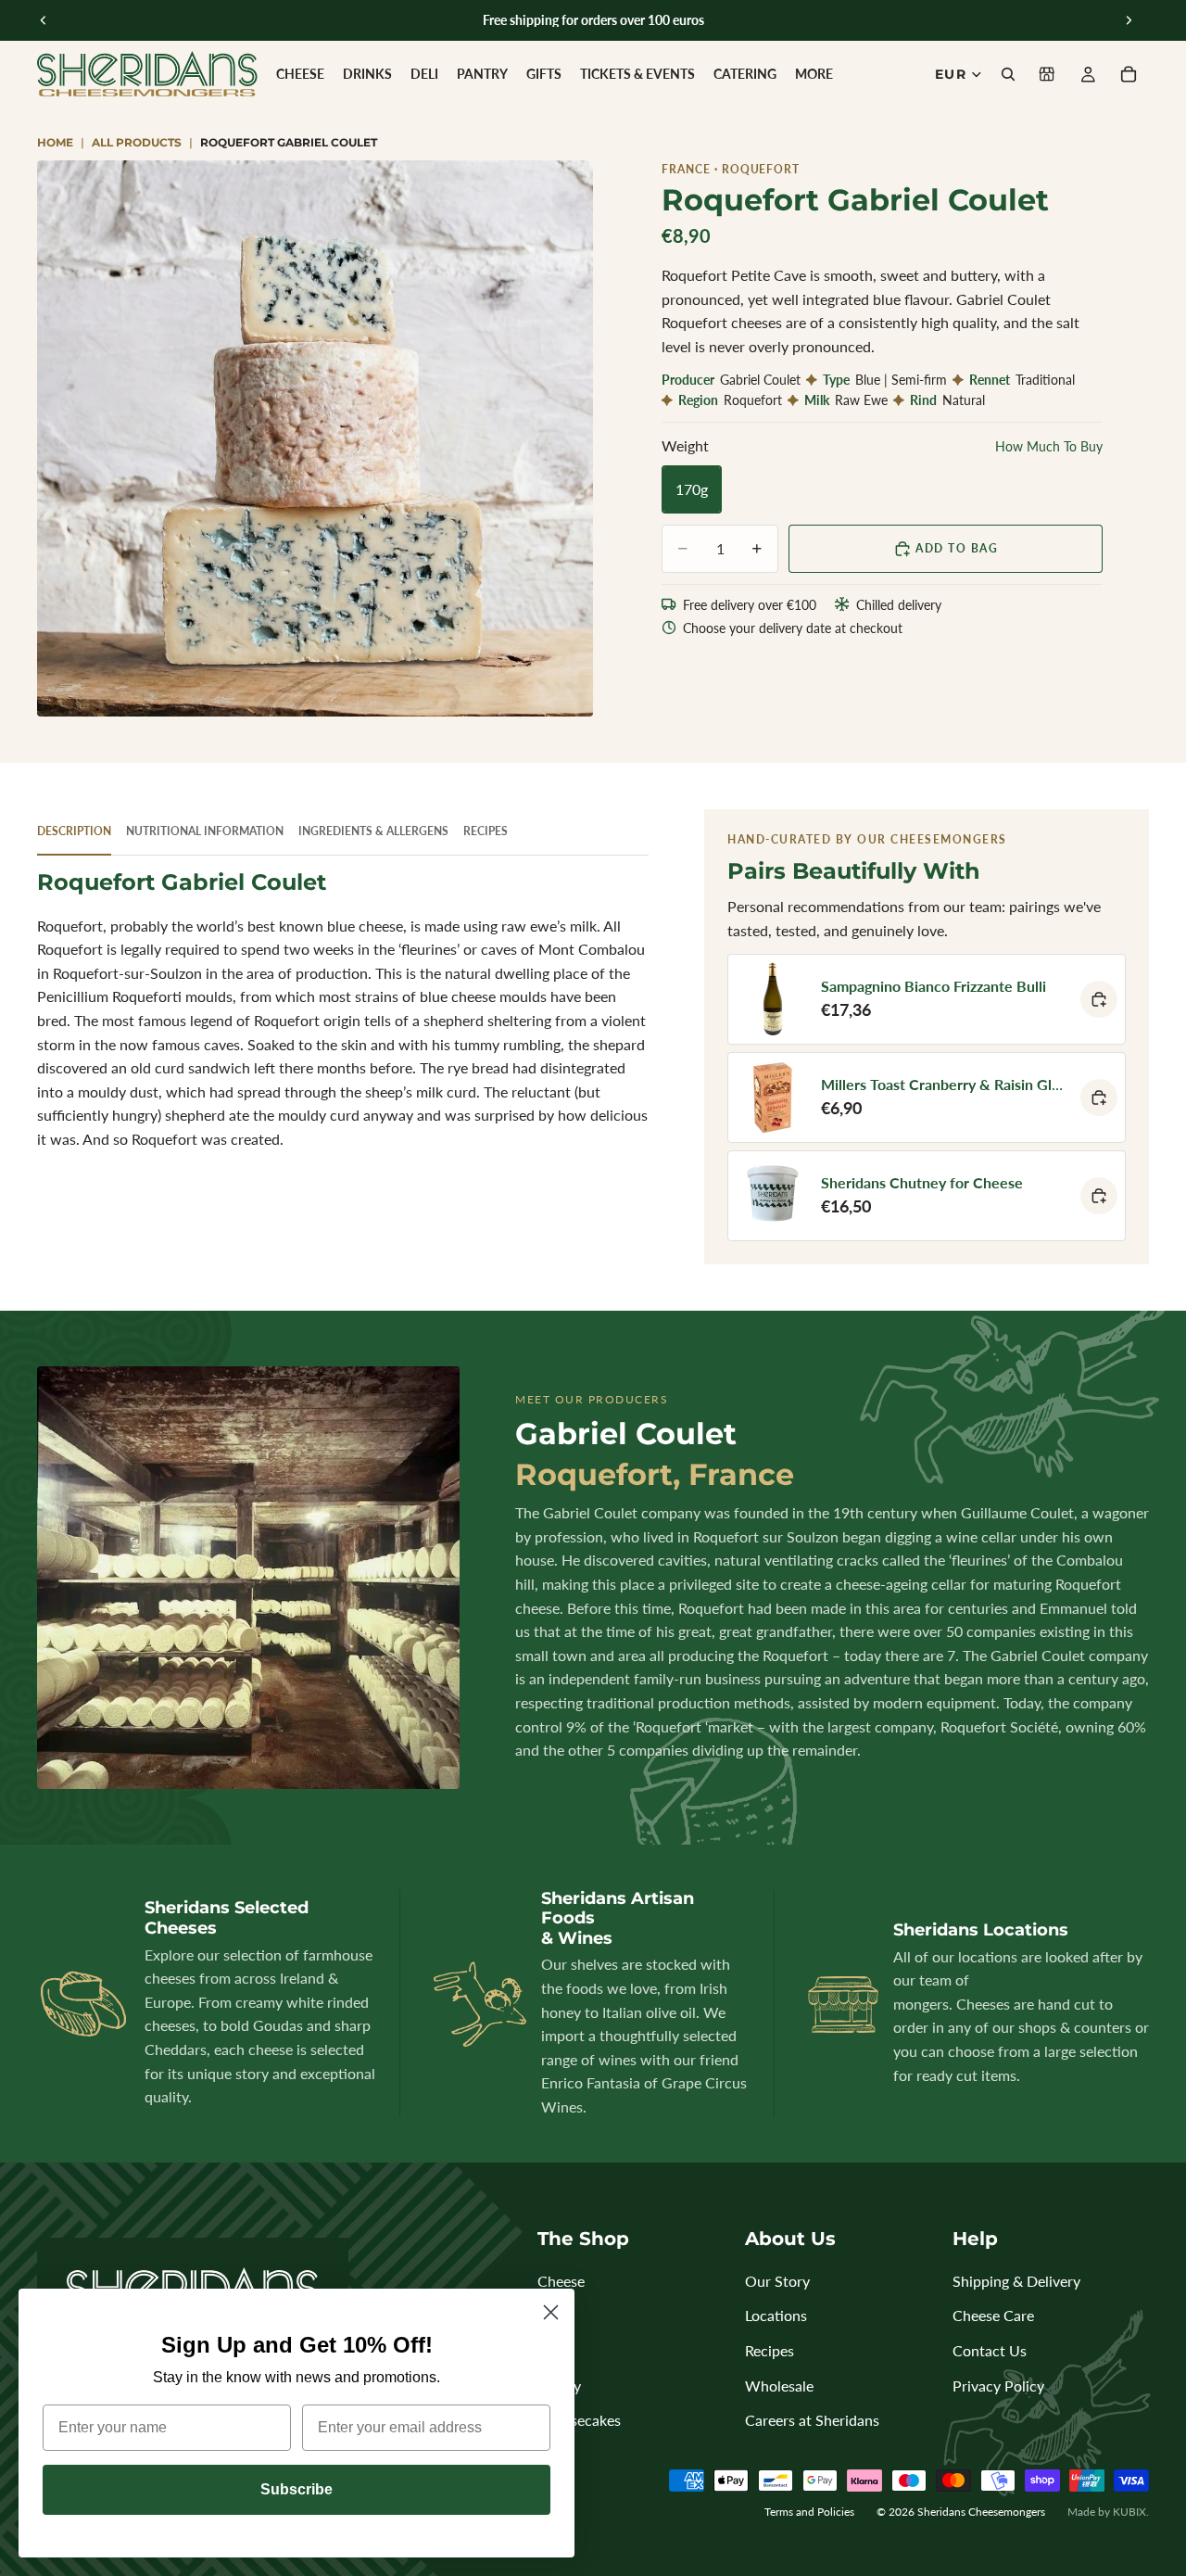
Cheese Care (993, 2315)
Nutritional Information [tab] (205, 831)
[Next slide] (1129, 20)
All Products (137, 142)
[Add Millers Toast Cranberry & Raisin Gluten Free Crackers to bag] (1099, 1098)
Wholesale (779, 2386)
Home (55, 142)
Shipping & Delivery (1016, 2281)
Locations (776, 2315)
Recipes (770, 2350)
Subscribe (296, 2489)
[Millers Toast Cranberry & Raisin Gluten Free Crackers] (927, 1098)
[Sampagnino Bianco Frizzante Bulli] (927, 999)
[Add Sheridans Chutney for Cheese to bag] (1099, 1196)
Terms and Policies (809, 2512)
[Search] (1008, 74)
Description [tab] (74, 831)
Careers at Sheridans (812, 2420)
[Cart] (1129, 74)
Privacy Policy (998, 2386)
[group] (315, 438)
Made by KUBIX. (1108, 2512)
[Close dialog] (551, 2312)
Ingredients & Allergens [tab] (373, 831)
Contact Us (990, 2350)
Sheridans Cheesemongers (981, 2512)
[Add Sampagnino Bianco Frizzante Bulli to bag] (1099, 999)
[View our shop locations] (1047, 74)
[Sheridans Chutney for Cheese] (927, 1196)
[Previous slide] (44, 20)
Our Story (777, 2281)
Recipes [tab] (486, 831)
